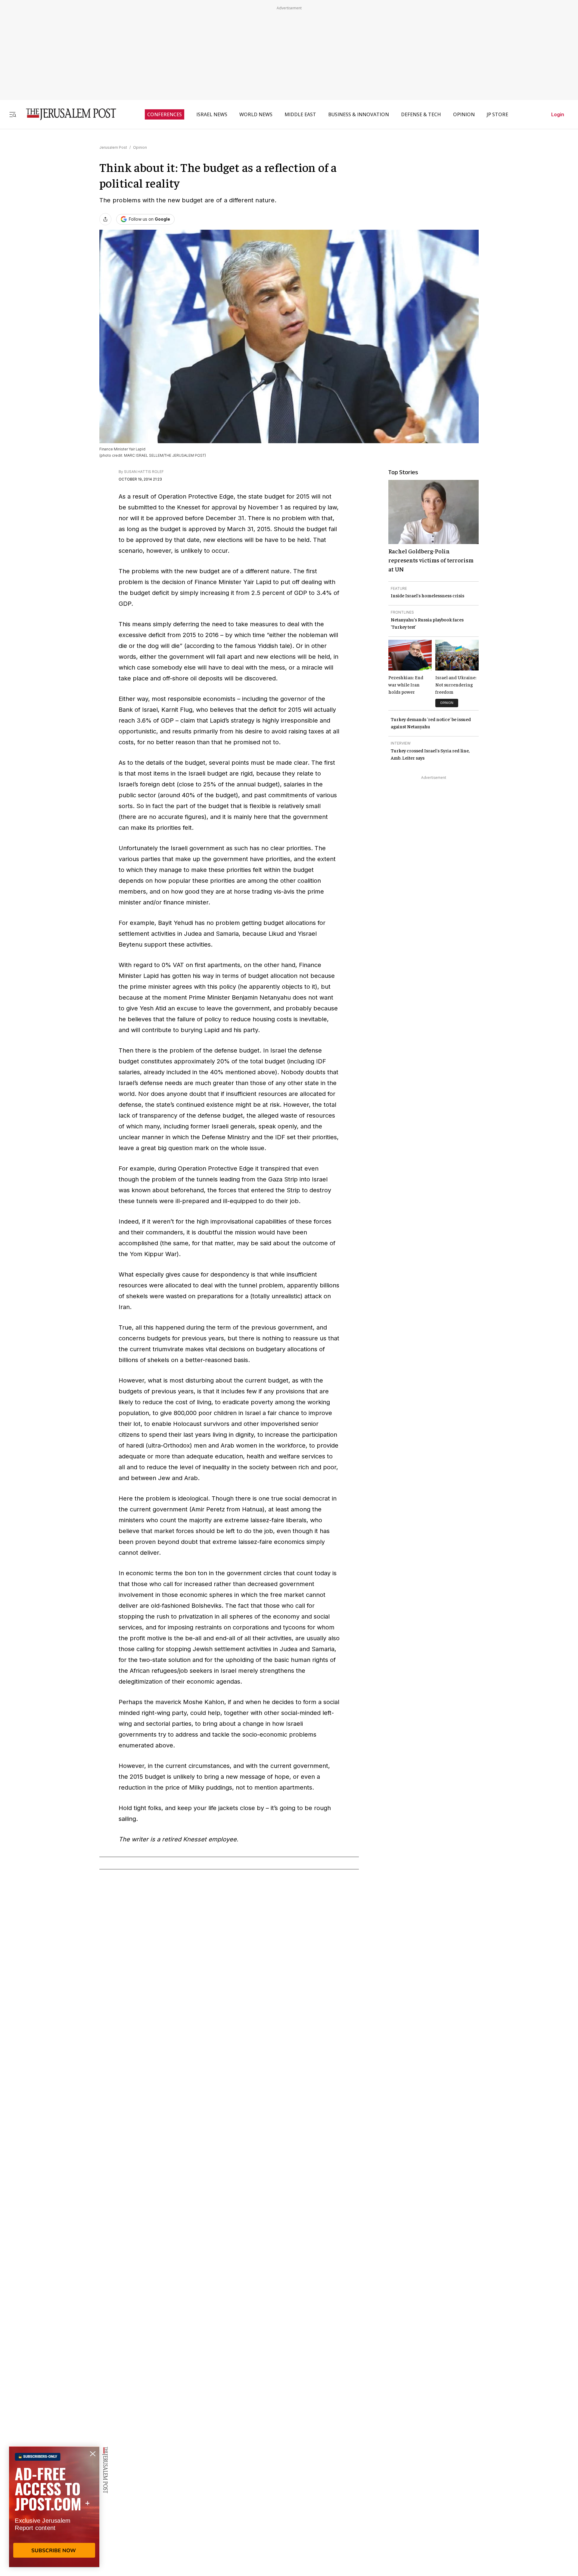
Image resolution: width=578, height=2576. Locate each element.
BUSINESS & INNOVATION (359, 114)
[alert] (54, 2507)
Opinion (140, 147)
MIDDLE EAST (300, 114)
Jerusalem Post (113, 147)
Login (558, 114)
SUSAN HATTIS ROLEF (144, 472)
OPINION (464, 114)
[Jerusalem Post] (67, 114)
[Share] (105, 219)
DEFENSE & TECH (421, 114)
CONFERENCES (165, 114)
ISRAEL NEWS (212, 114)
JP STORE (497, 114)
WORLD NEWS (256, 114)
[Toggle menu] (13, 114)
